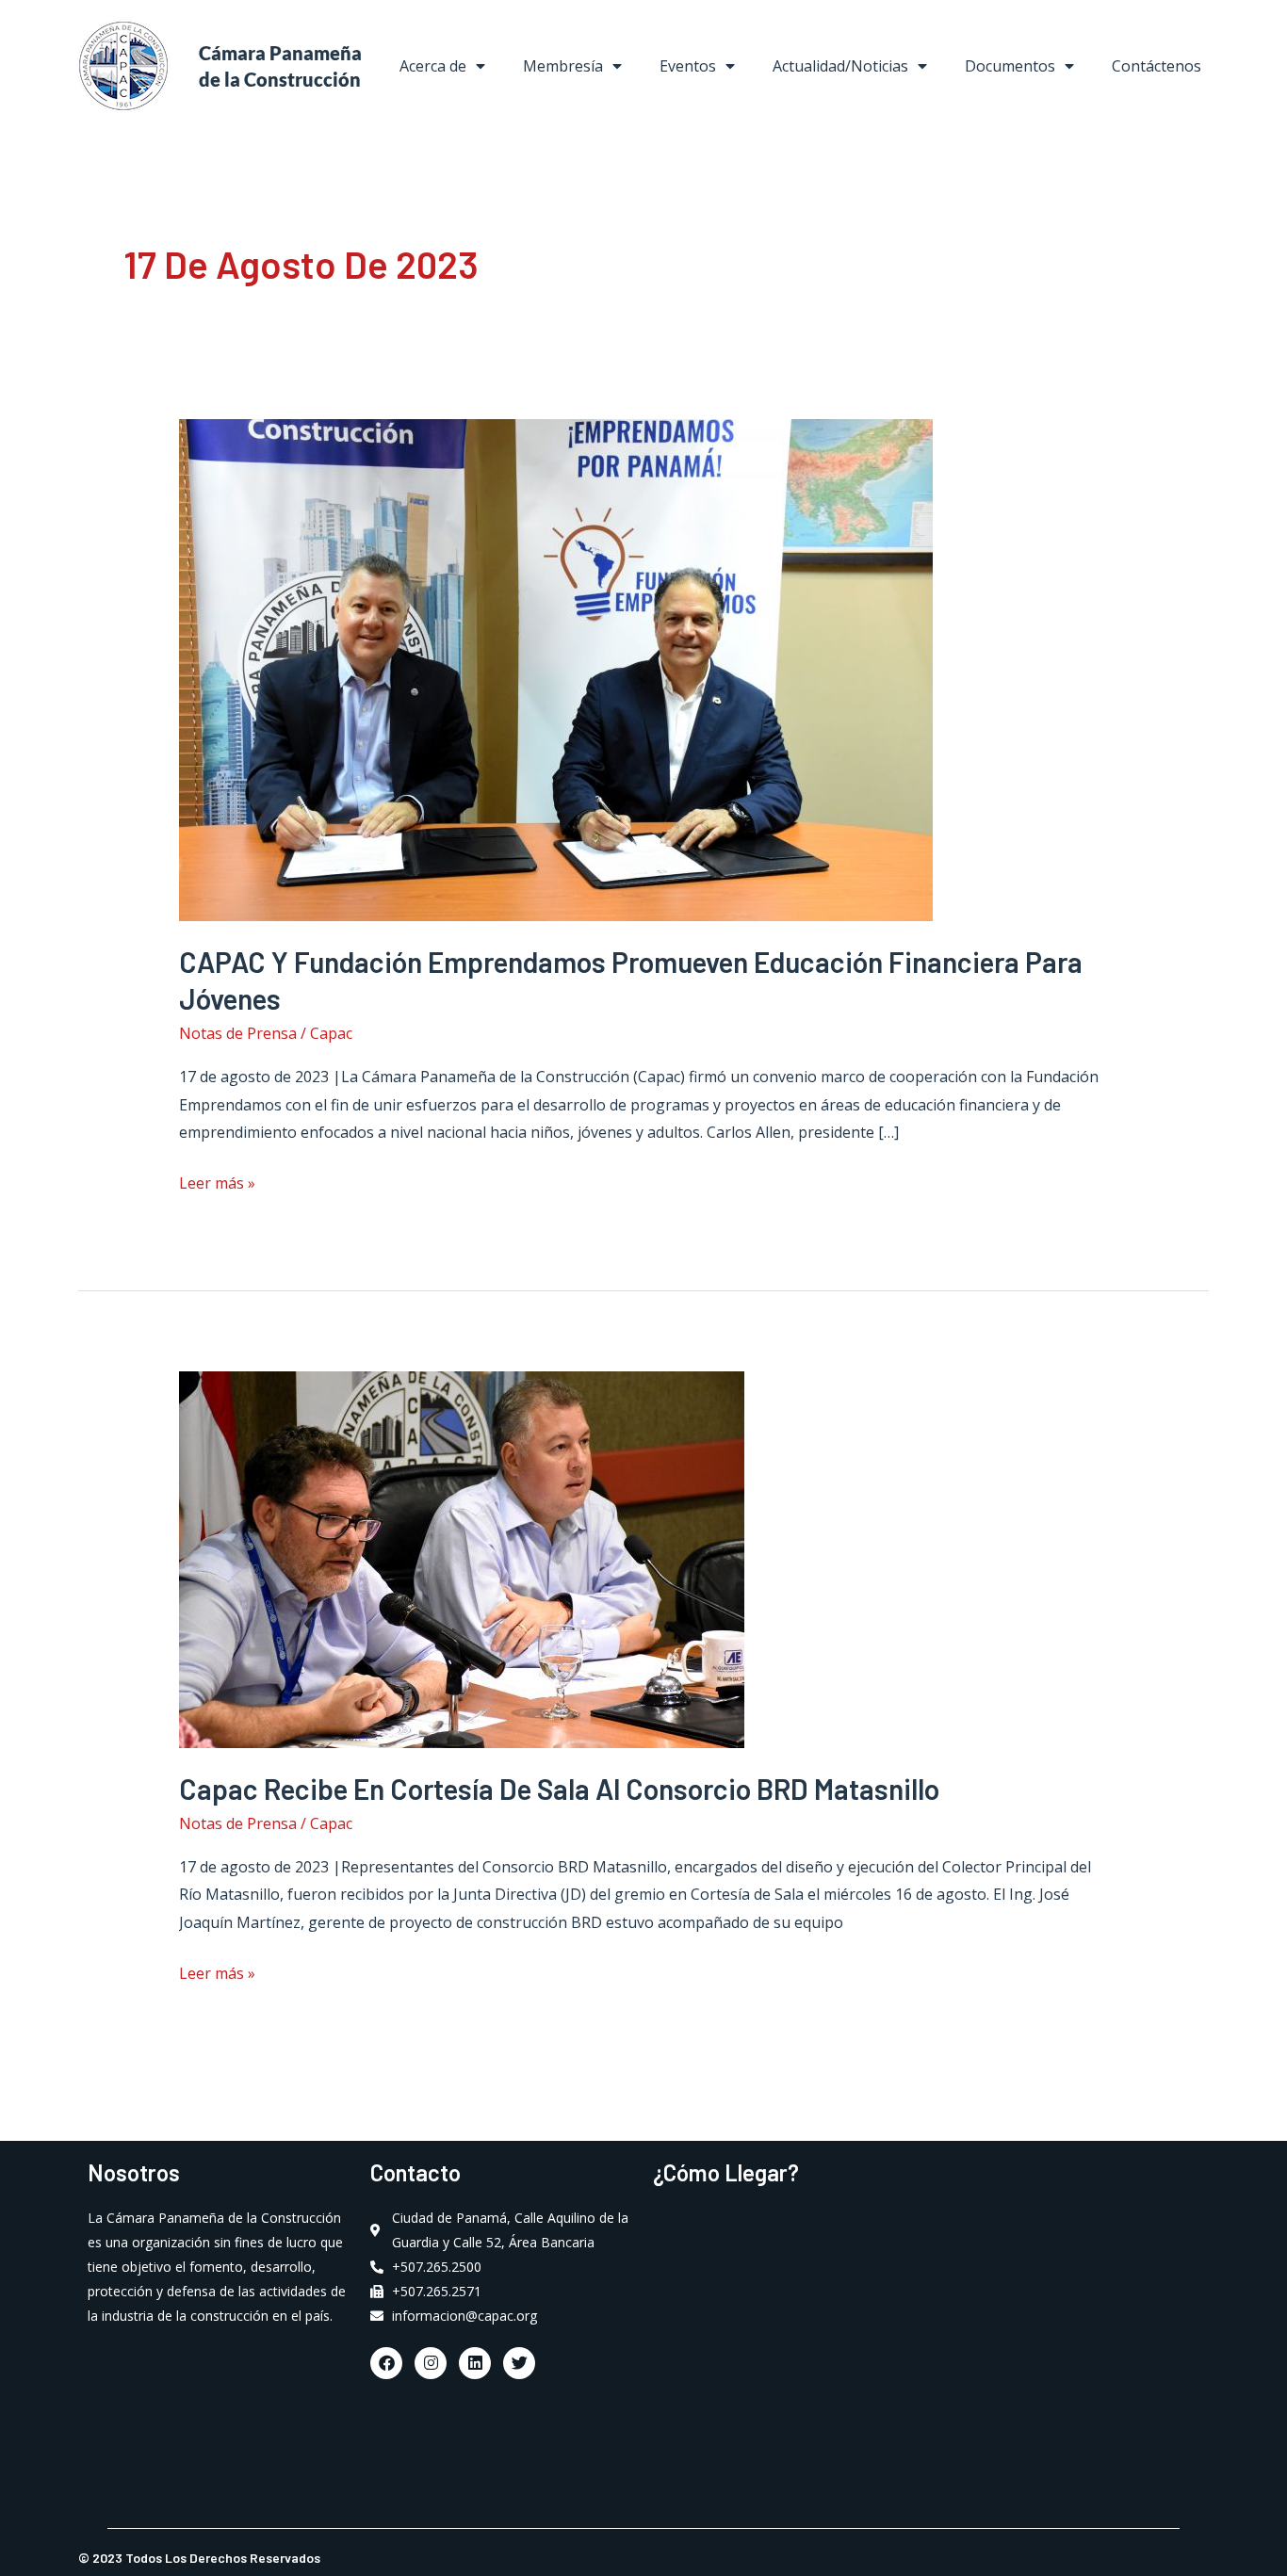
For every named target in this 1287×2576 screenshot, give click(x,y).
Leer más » (217, 1182)
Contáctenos (1157, 66)
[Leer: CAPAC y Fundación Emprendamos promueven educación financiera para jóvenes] (556, 669)
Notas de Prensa (238, 1033)
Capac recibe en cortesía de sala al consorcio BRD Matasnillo (559, 1789)
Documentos (1010, 66)
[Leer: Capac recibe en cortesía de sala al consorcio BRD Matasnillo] (462, 1559)
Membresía (563, 66)
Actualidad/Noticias (840, 66)
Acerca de (433, 66)
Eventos (688, 66)
